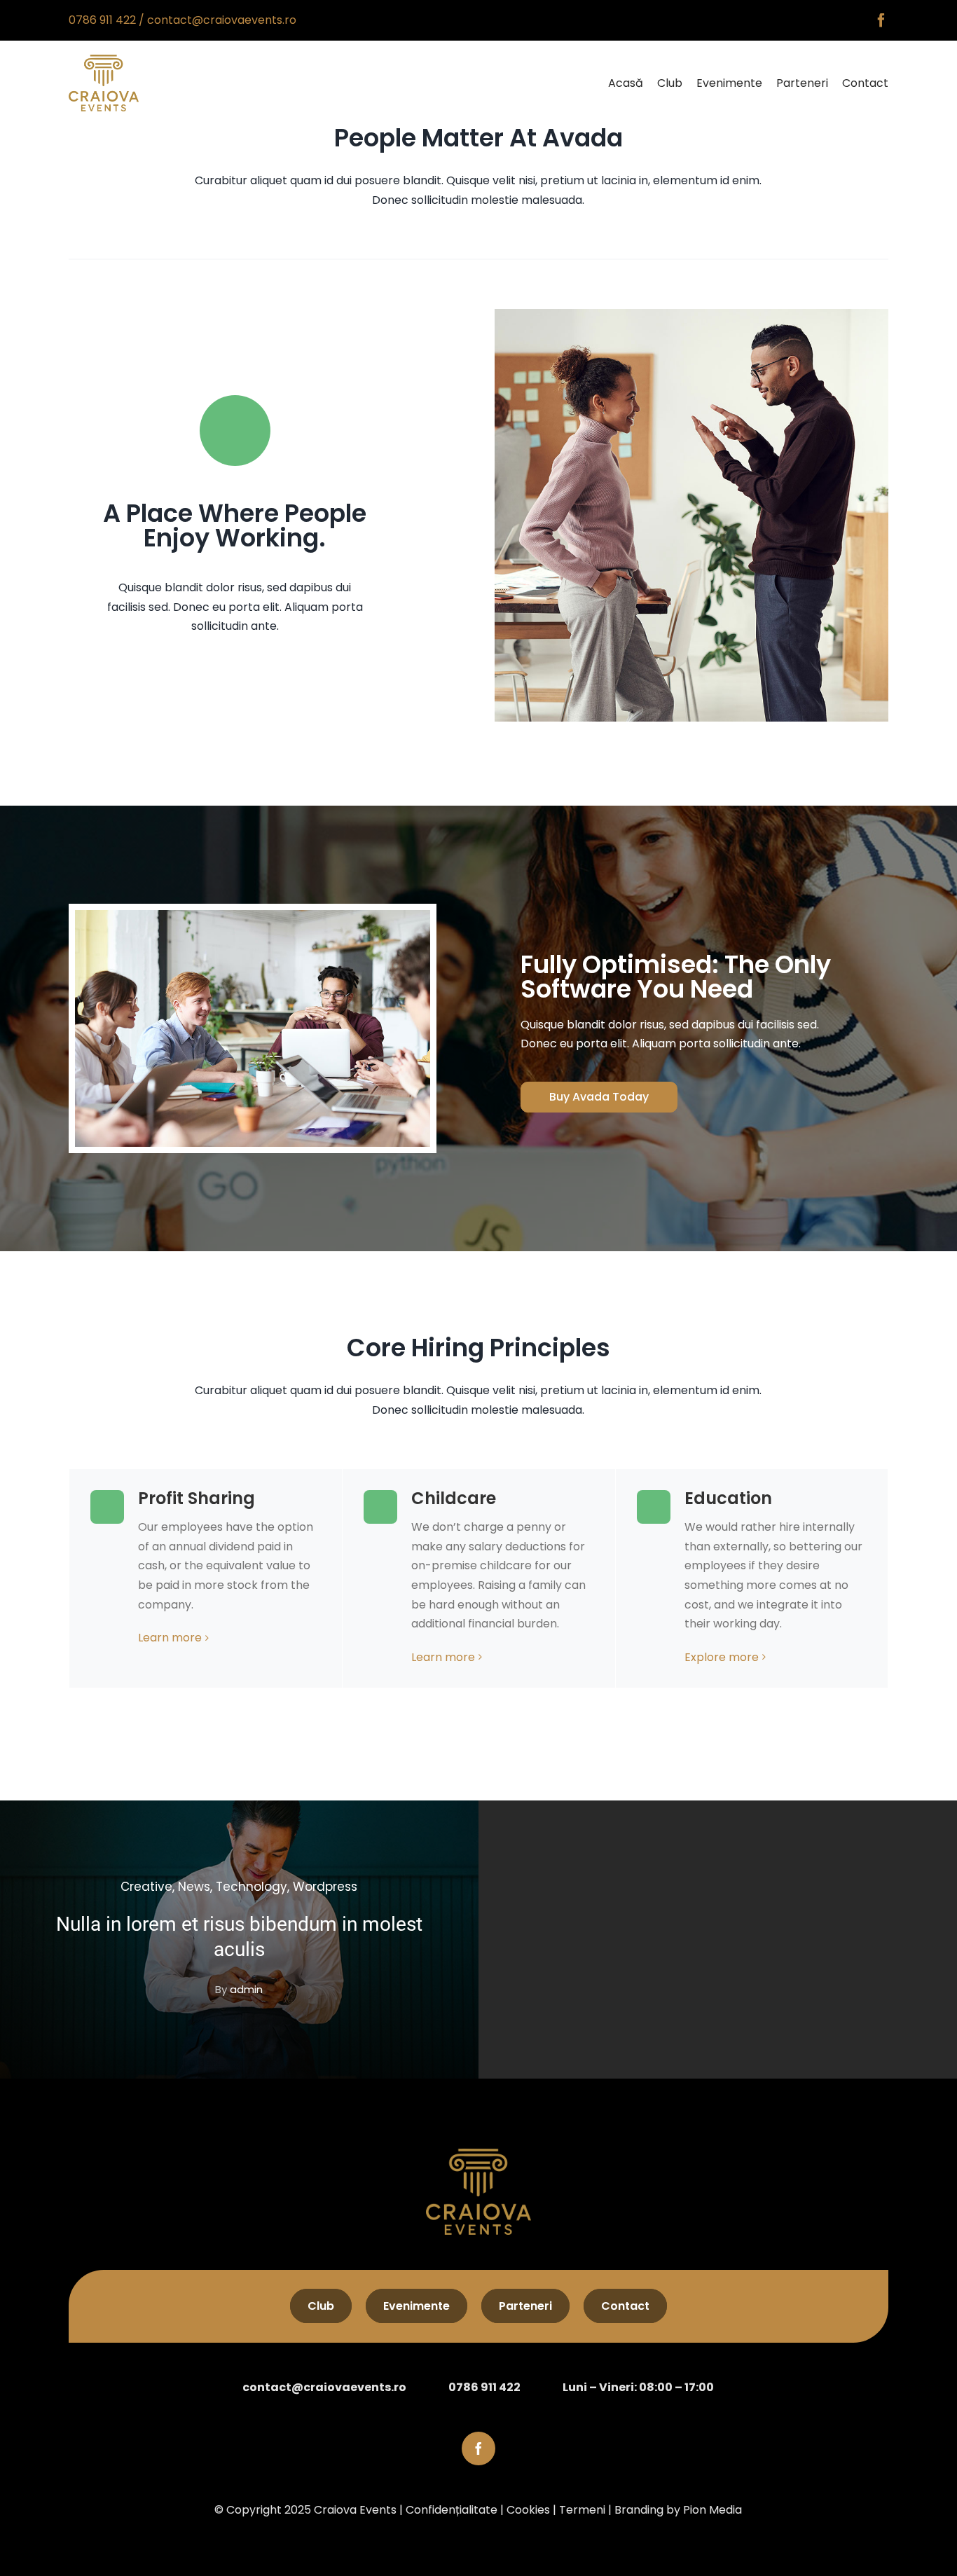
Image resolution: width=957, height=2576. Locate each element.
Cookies (528, 2510)
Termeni (582, 2510)
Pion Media (712, 2510)
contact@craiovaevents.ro (222, 20)
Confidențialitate (452, 2510)
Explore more (722, 1657)
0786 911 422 (102, 20)
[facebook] (881, 20)
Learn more (170, 1638)
